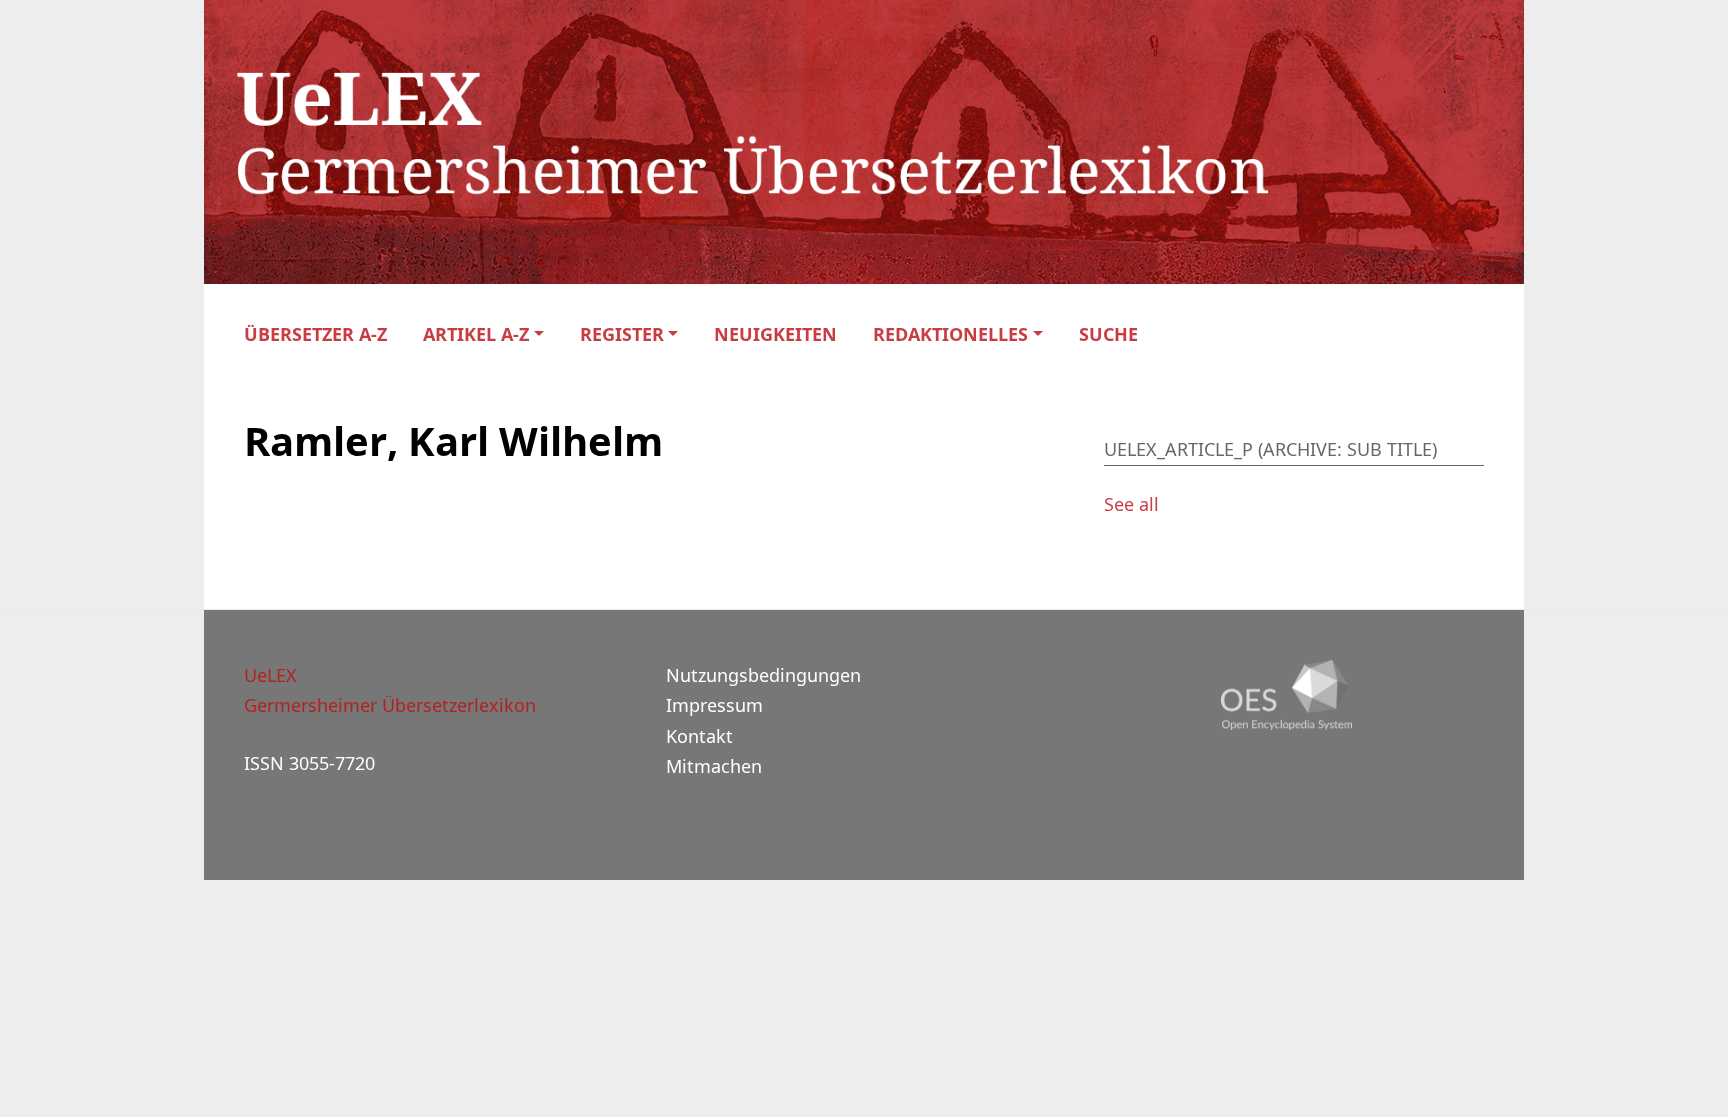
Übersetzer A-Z (315, 334)
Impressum (714, 705)
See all (1131, 504)
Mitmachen (714, 766)
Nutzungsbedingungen (763, 675)
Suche (1108, 334)
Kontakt (699, 736)
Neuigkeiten (775, 334)
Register (622, 334)
